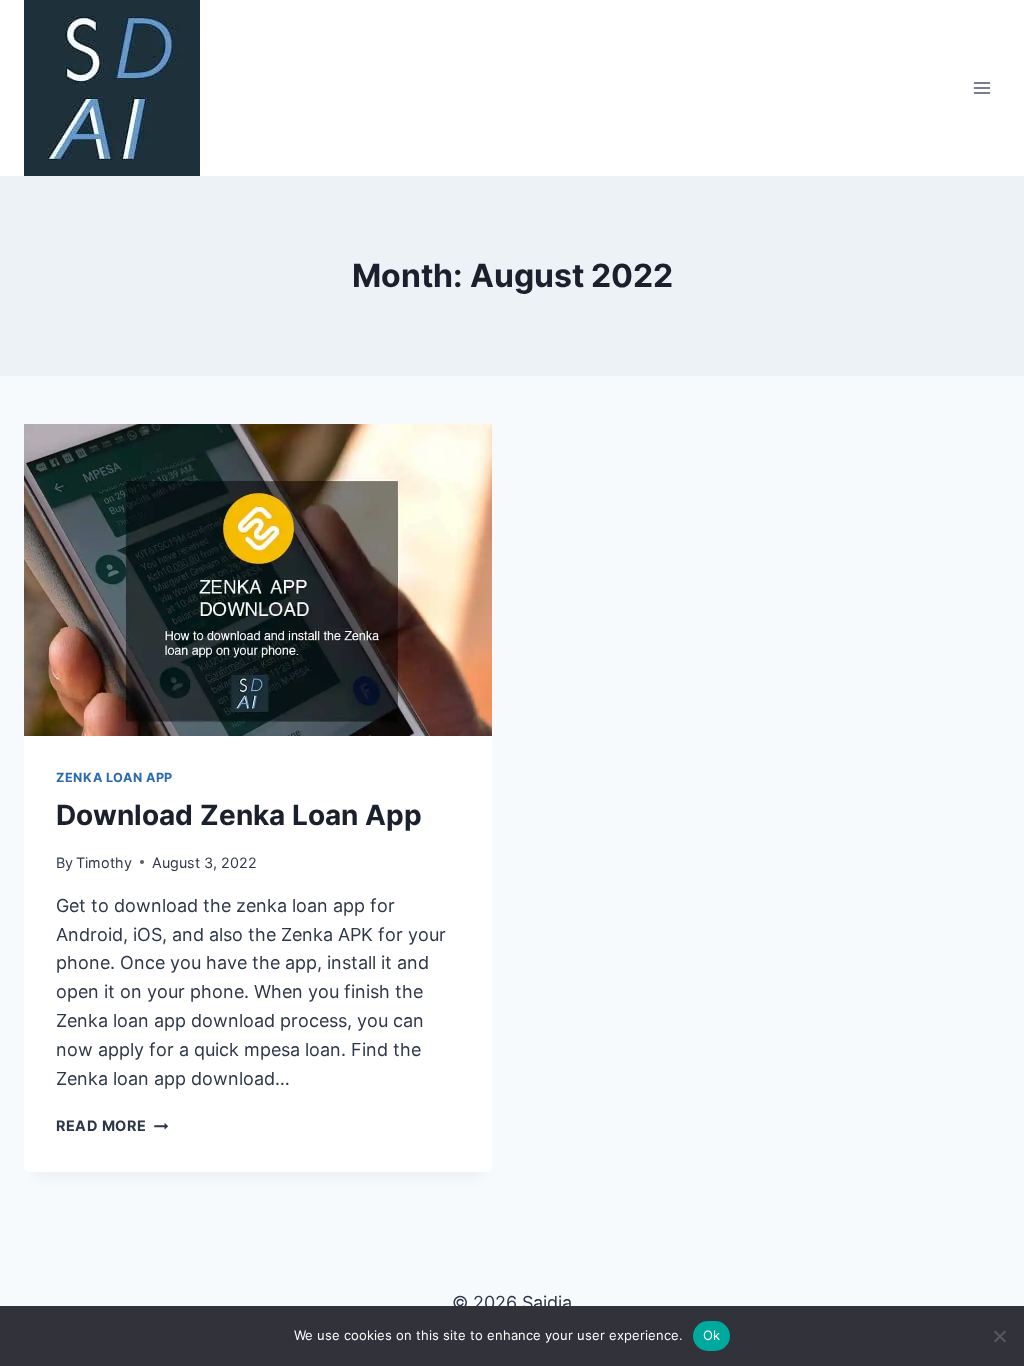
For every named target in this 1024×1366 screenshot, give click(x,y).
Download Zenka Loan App (239, 815)
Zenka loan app (114, 777)
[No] (999, 1336)
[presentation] (258, 580)
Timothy (104, 862)
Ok (712, 1335)
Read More (112, 1125)
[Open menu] (981, 87)
